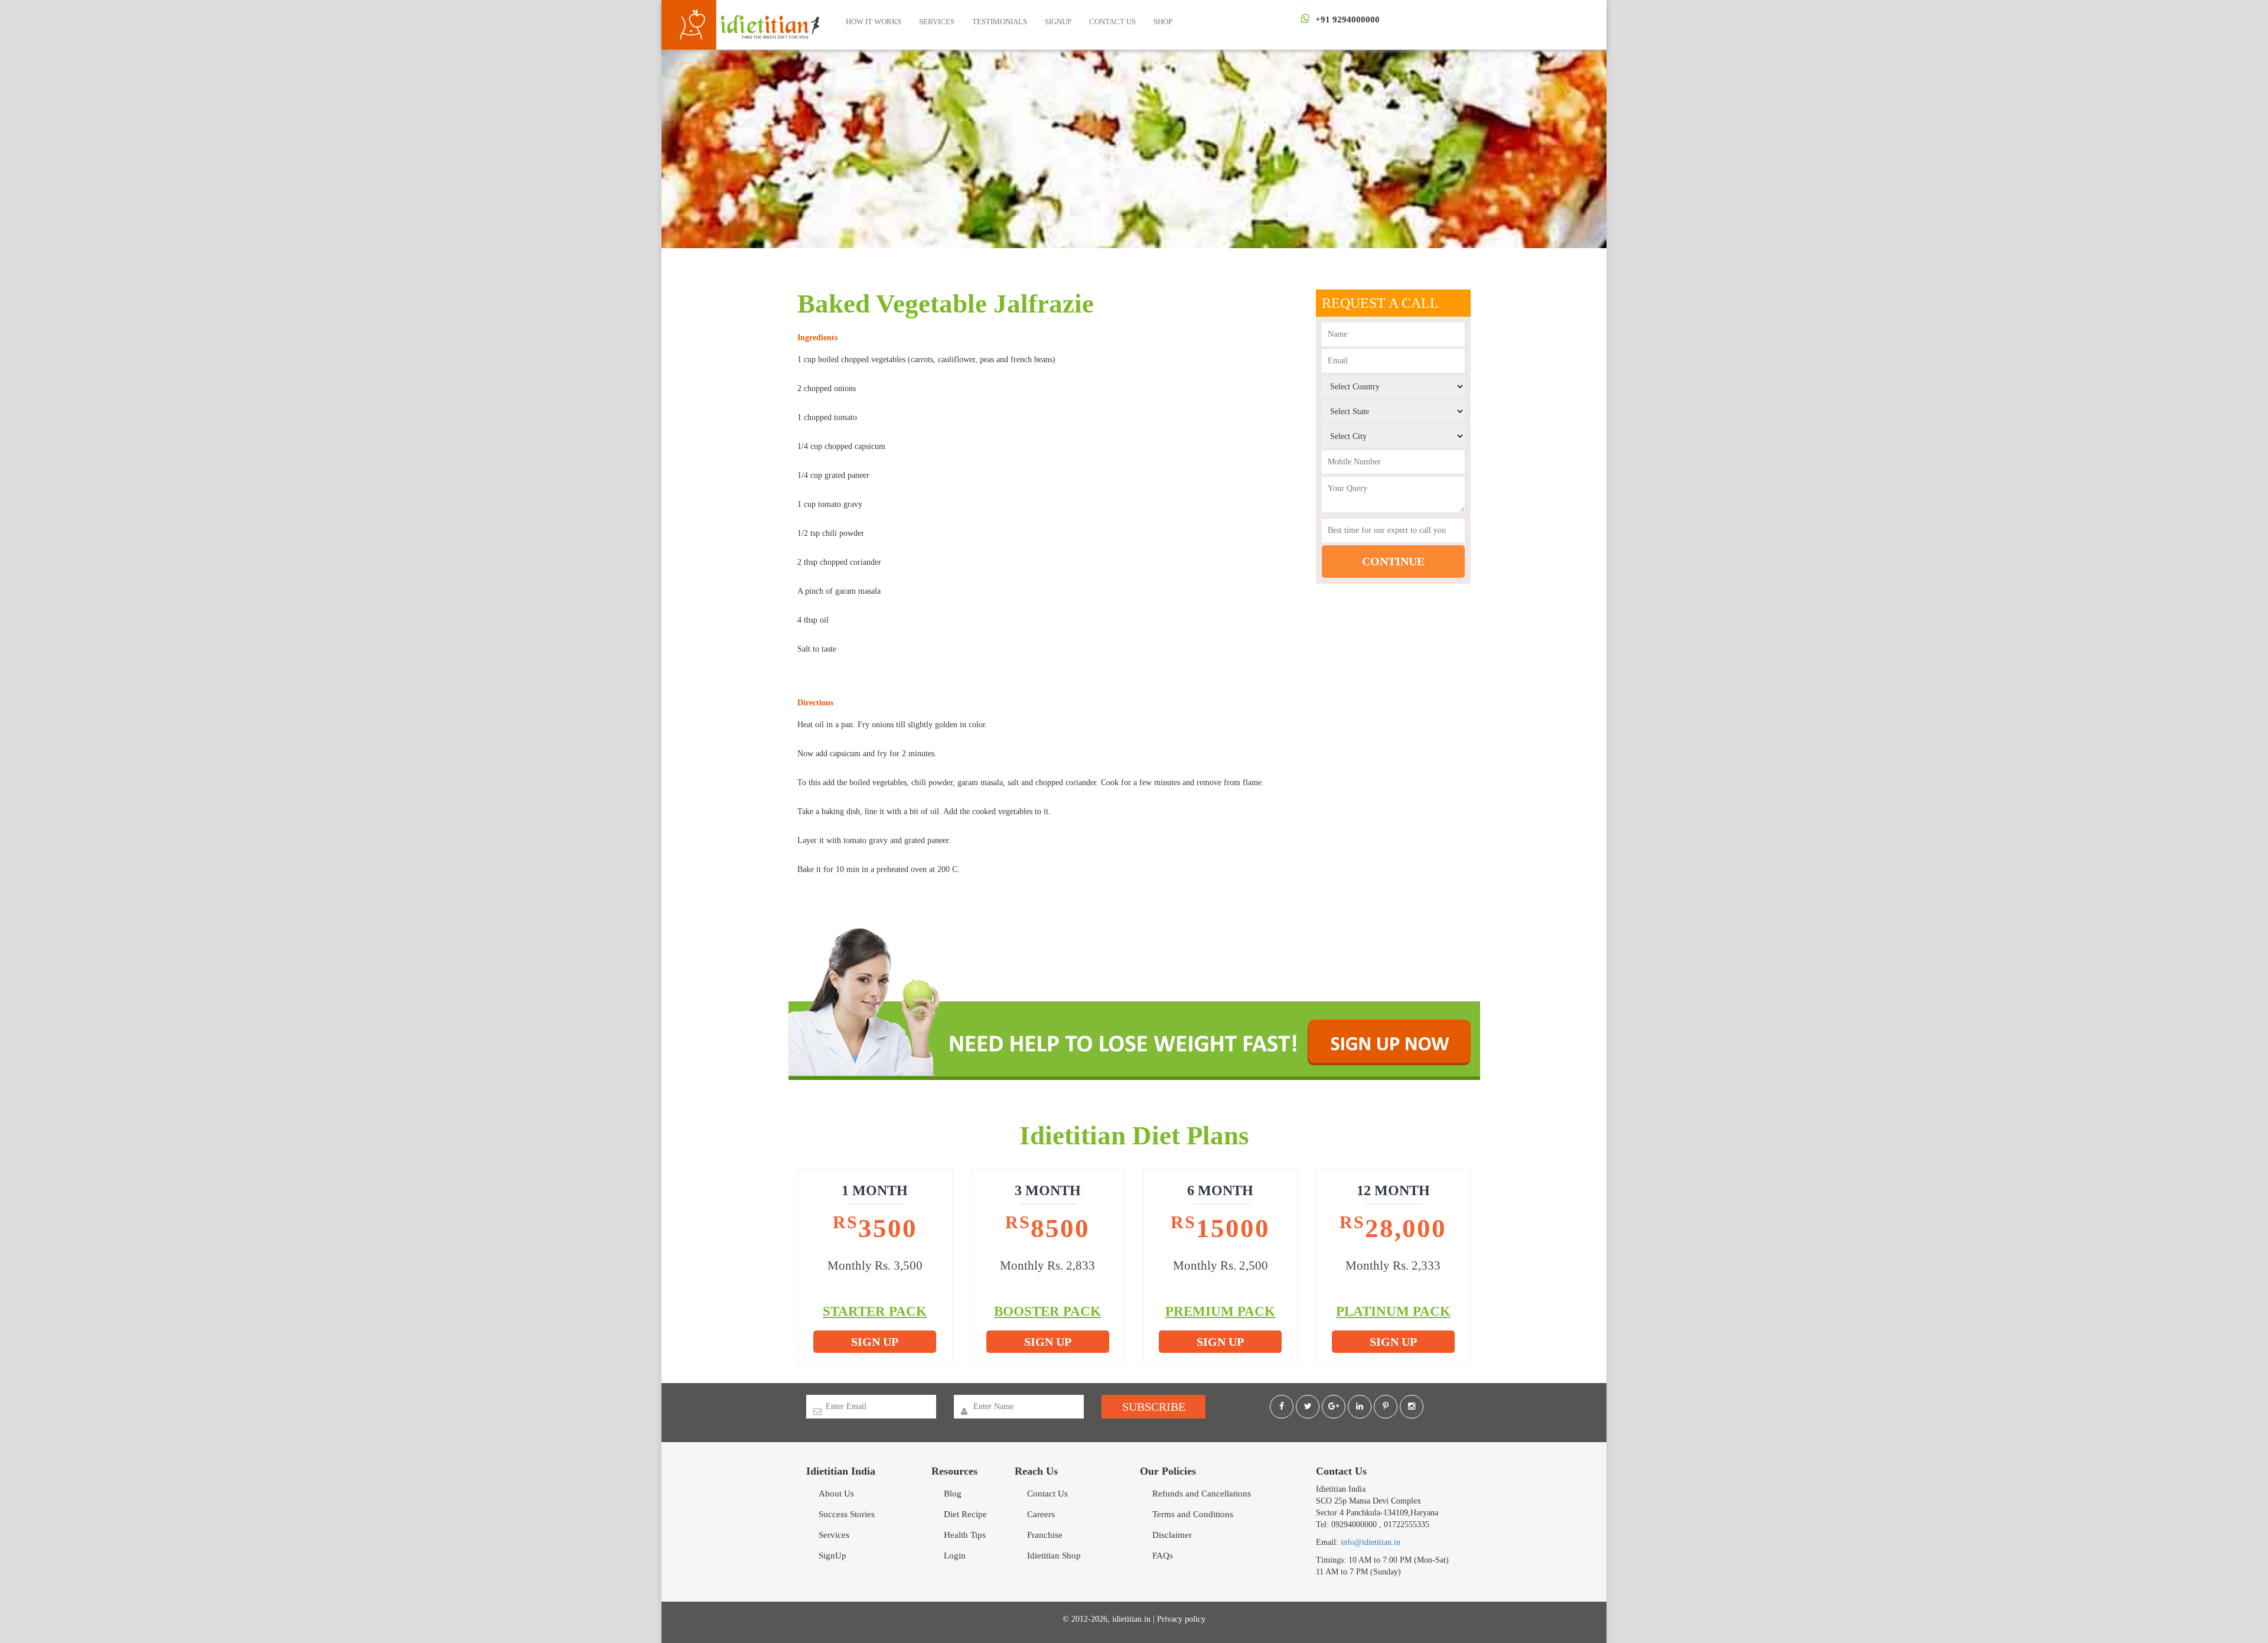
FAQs (1163, 1556)
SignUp (1058, 22)
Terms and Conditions (1193, 1514)
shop (1163, 22)
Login (955, 1556)
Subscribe (1154, 1407)
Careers (1041, 1514)
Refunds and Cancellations (1202, 1494)
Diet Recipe (965, 1514)
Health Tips (965, 1535)
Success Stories (847, 1514)
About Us (836, 1494)
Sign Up (875, 1342)
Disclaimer (1172, 1535)
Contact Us (1112, 22)
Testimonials (1000, 22)
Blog (953, 1494)
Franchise (1045, 1535)
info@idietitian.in (1371, 1542)
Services (937, 22)
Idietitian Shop (1054, 1556)
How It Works (874, 22)
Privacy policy (1181, 1619)
